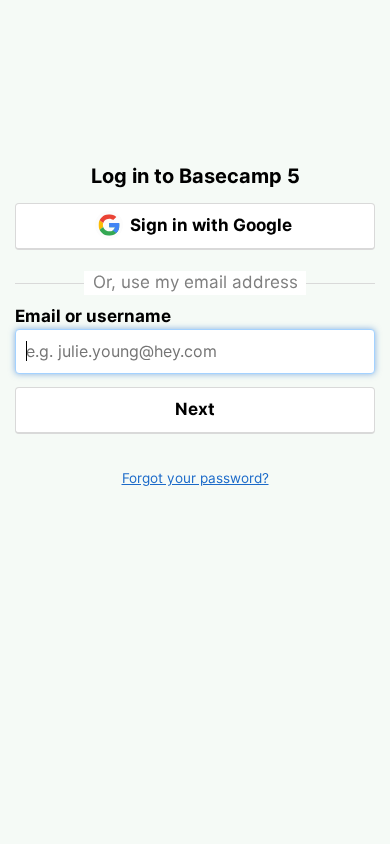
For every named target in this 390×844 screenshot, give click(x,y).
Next (195, 409)
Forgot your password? (195, 478)
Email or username (93, 316)
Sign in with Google (209, 225)
